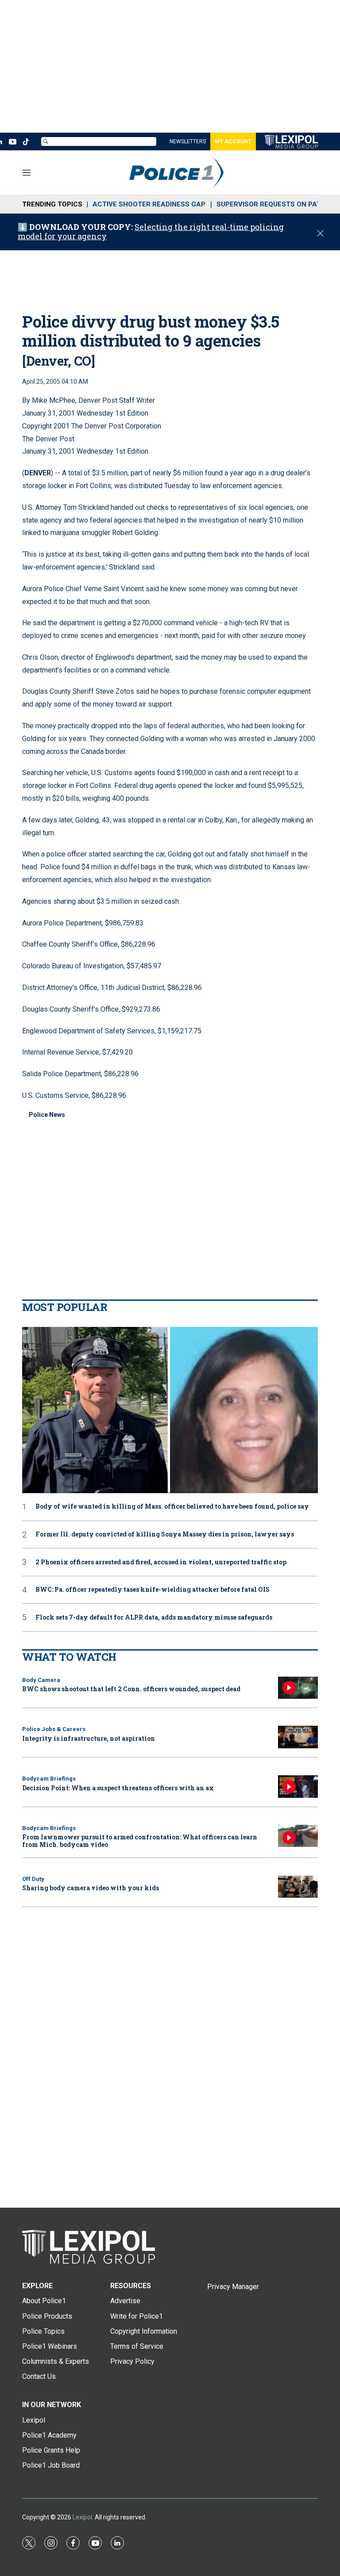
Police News (47, 1115)
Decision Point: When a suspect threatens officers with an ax (118, 1788)
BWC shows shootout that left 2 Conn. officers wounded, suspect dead (131, 1689)
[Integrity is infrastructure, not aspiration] (298, 1737)
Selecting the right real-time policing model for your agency (151, 232)
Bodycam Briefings (49, 1779)
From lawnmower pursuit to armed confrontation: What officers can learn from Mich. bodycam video (140, 1841)
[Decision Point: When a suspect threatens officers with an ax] (298, 1787)
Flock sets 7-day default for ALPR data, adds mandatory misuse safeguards (154, 1618)
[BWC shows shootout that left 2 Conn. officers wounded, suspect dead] (298, 1688)
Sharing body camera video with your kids (91, 1888)
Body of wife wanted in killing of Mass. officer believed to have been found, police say (172, 1507)
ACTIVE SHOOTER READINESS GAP (149, 204)
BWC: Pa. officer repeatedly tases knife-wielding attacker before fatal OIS (153, 1590)
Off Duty (33, 1879)
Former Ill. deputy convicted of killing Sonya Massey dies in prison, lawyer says (165, 1535)
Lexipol (82, 2517)
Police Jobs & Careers (54, 1729)
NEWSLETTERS (188, 141)
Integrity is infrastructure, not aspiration (89, 1738)
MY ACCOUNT (233, 141)
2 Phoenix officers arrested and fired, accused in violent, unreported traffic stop (161, 1562)
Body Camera (41, 1680)
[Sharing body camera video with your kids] (298, 1887)
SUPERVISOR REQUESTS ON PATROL (275, 204)
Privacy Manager (233, 2287)
